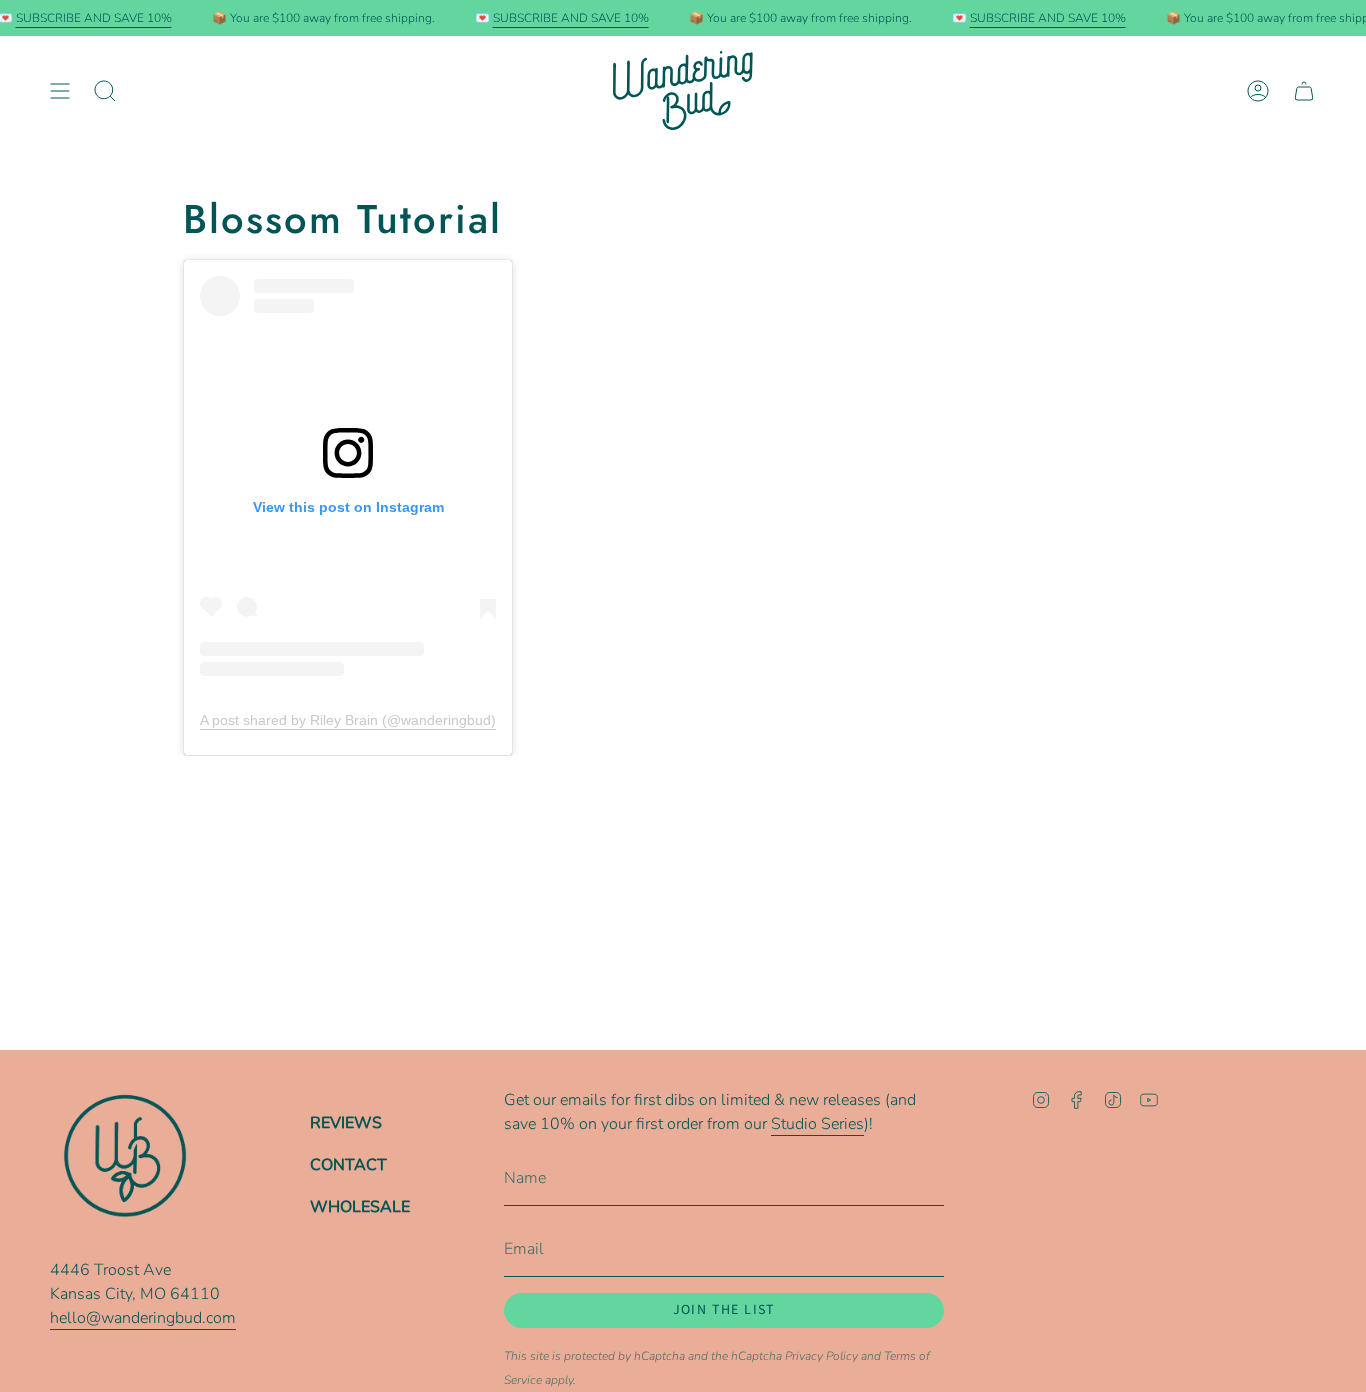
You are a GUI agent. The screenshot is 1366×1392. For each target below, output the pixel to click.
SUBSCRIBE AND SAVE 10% (94, 18)
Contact (348, 1165)
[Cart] (1304, 90)
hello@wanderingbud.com (143, 1318)
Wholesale (360, 1207)
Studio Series (817, 1124)
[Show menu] (60, 90)
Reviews (346, 1123)
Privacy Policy (821, 1356)
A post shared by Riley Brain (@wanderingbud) (348, 720)
